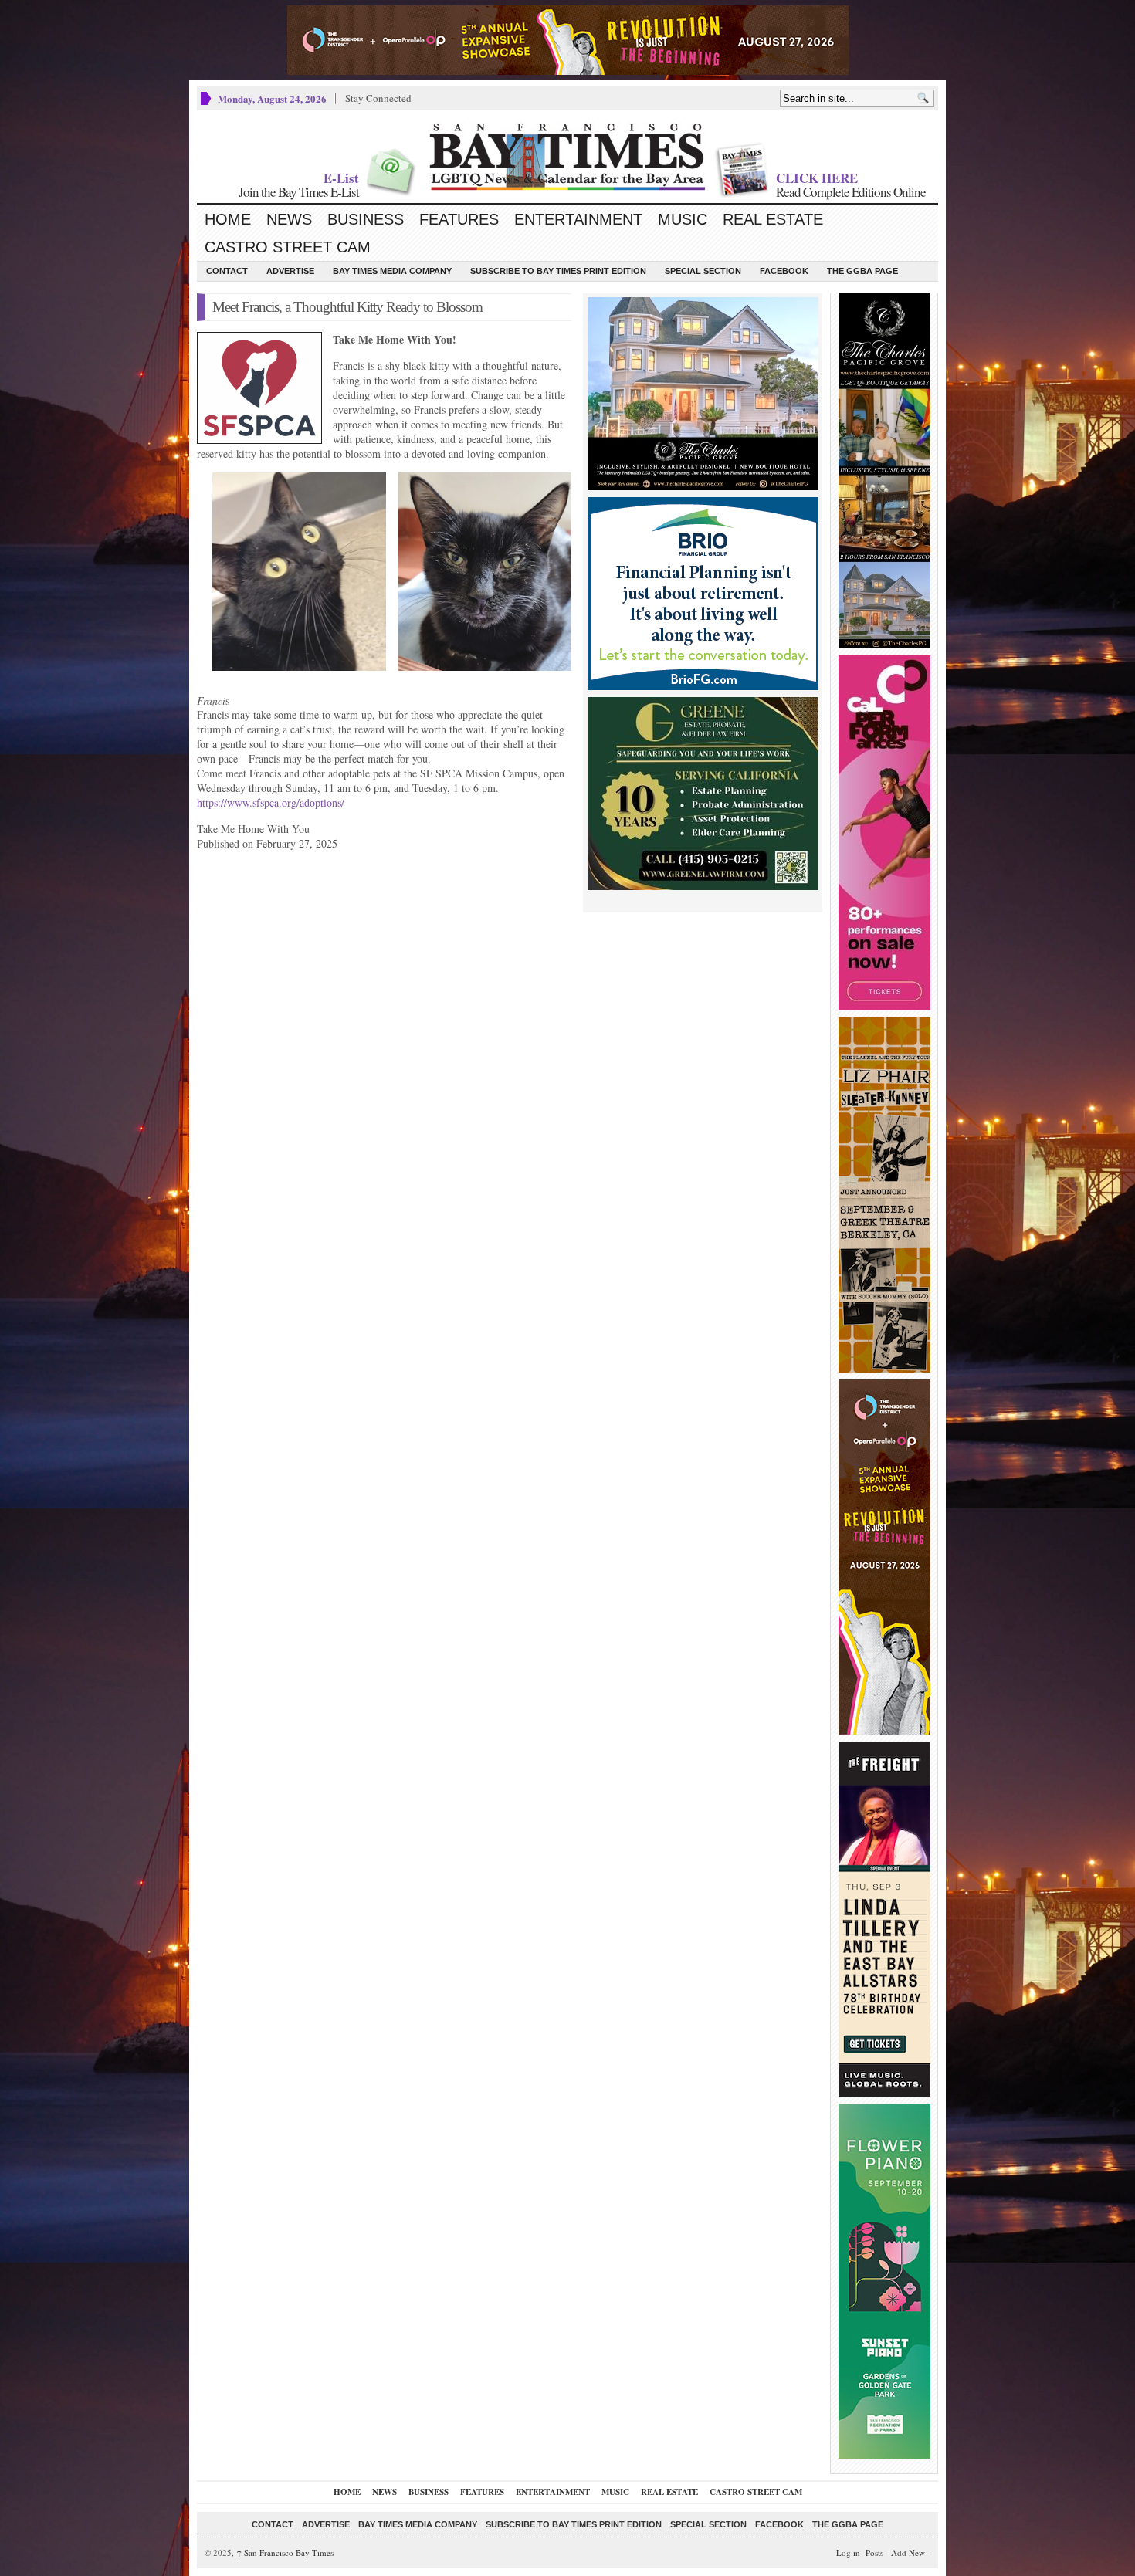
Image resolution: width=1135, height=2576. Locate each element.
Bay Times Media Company (392, 271)
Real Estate (773, 219)
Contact (227, 271)
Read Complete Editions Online (851, 192)
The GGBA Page (862, 271)
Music (683, 219)
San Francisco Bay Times (285, 2552)
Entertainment (578, 219)
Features (459, 219)
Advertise (290, 271)
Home (228, 219)
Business (366, 219)
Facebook (784, 271)
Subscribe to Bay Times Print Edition (558, 271)
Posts (874, 2552)
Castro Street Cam (288, 247)
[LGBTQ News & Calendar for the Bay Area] (567, 157)
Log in (848, 2552)
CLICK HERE (817, 178)
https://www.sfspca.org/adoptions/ (271, 802)
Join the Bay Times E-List (299, 192)
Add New (908, 2552)
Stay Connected (378, 98)
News (289, 219)
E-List (341, 178)
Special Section (703, 271)
